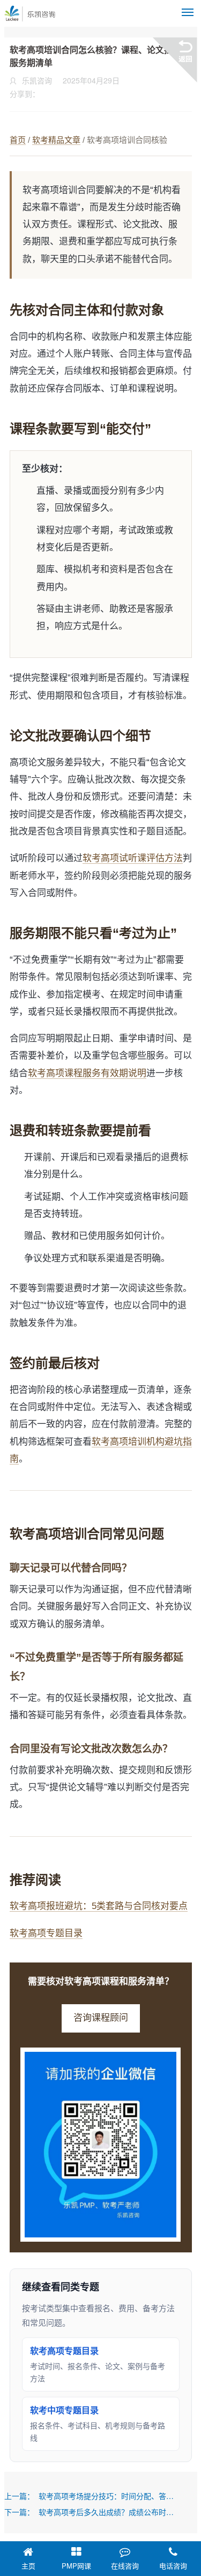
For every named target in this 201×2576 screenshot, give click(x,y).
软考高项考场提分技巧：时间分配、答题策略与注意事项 (106, 2496)
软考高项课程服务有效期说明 (87, 1073)
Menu (188, 12)
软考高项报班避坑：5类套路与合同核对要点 (99, 1906)
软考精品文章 (56, 140)
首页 (18, 140)
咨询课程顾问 (101, 2018)
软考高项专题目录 (46, 1933)
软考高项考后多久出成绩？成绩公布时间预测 (106, 2512)
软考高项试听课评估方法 (133, 858)
